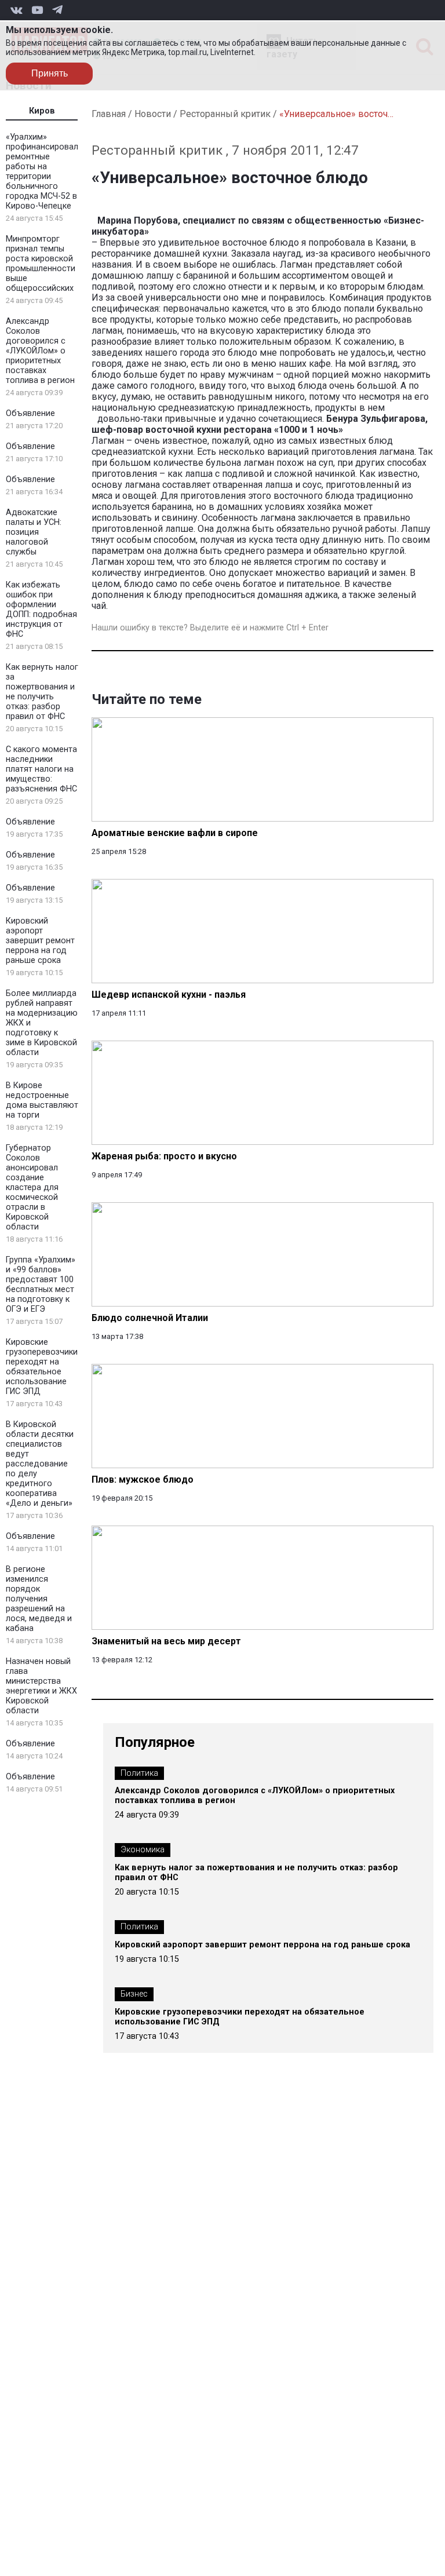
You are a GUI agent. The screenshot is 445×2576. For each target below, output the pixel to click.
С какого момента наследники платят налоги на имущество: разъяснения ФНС (41, 769)
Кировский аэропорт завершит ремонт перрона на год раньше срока (40, 941)
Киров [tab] (42, 111)
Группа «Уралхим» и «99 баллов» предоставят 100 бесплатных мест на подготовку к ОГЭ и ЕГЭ (41, 1285)
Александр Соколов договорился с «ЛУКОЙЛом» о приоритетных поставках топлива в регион (40, 351)
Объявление (30, 413)
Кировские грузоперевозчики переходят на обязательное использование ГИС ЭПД (42, 1367)
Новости (153, 114)
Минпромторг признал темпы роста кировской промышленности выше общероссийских (41, 264)
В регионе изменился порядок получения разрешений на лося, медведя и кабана (39, 1599)
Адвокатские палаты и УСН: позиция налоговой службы (34, 532)
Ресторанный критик (225, 114)
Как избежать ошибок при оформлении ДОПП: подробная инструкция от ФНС (41, 610)
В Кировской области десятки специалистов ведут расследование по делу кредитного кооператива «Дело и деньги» (40, 1464)
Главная (109, 114)
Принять (50, 73)
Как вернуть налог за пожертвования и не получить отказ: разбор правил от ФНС (42, 692)
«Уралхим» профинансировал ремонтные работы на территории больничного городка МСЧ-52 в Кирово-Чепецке (42, 172)
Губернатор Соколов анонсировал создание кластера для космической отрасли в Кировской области (32, 1187)
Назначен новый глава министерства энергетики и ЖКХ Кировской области (41, 1686)
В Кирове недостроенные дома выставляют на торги (42, 1100)
